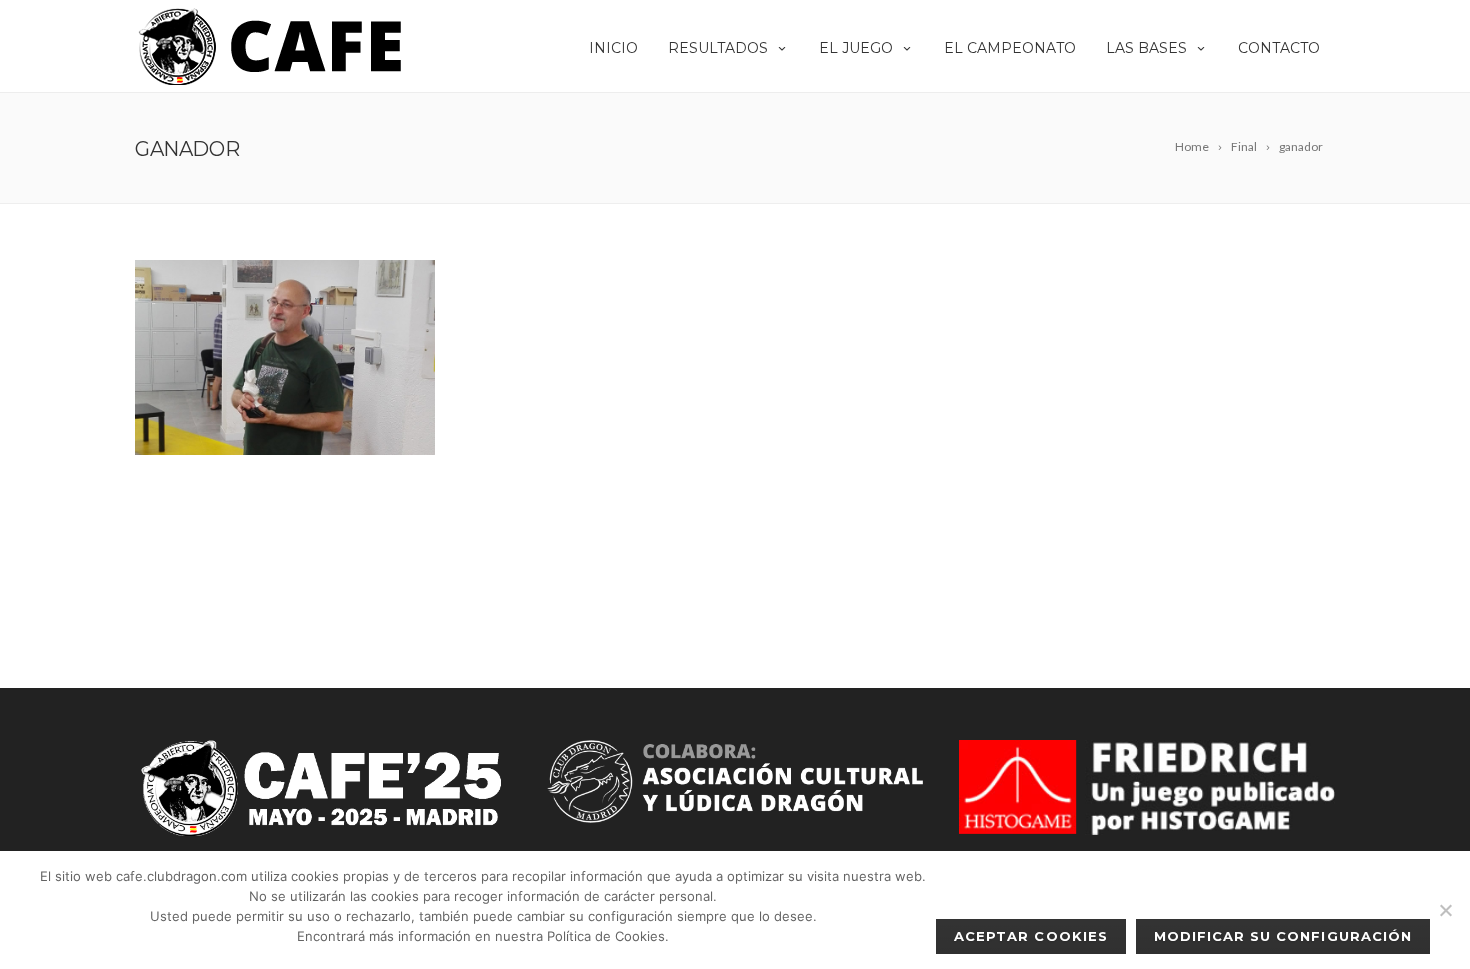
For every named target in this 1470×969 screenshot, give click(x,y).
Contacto (1279, 48)
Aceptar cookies (1031, 936)
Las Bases (1146, 48)
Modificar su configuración (1283, 936)
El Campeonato (1010, 48)
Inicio (613, 48)
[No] (1445, 910)
